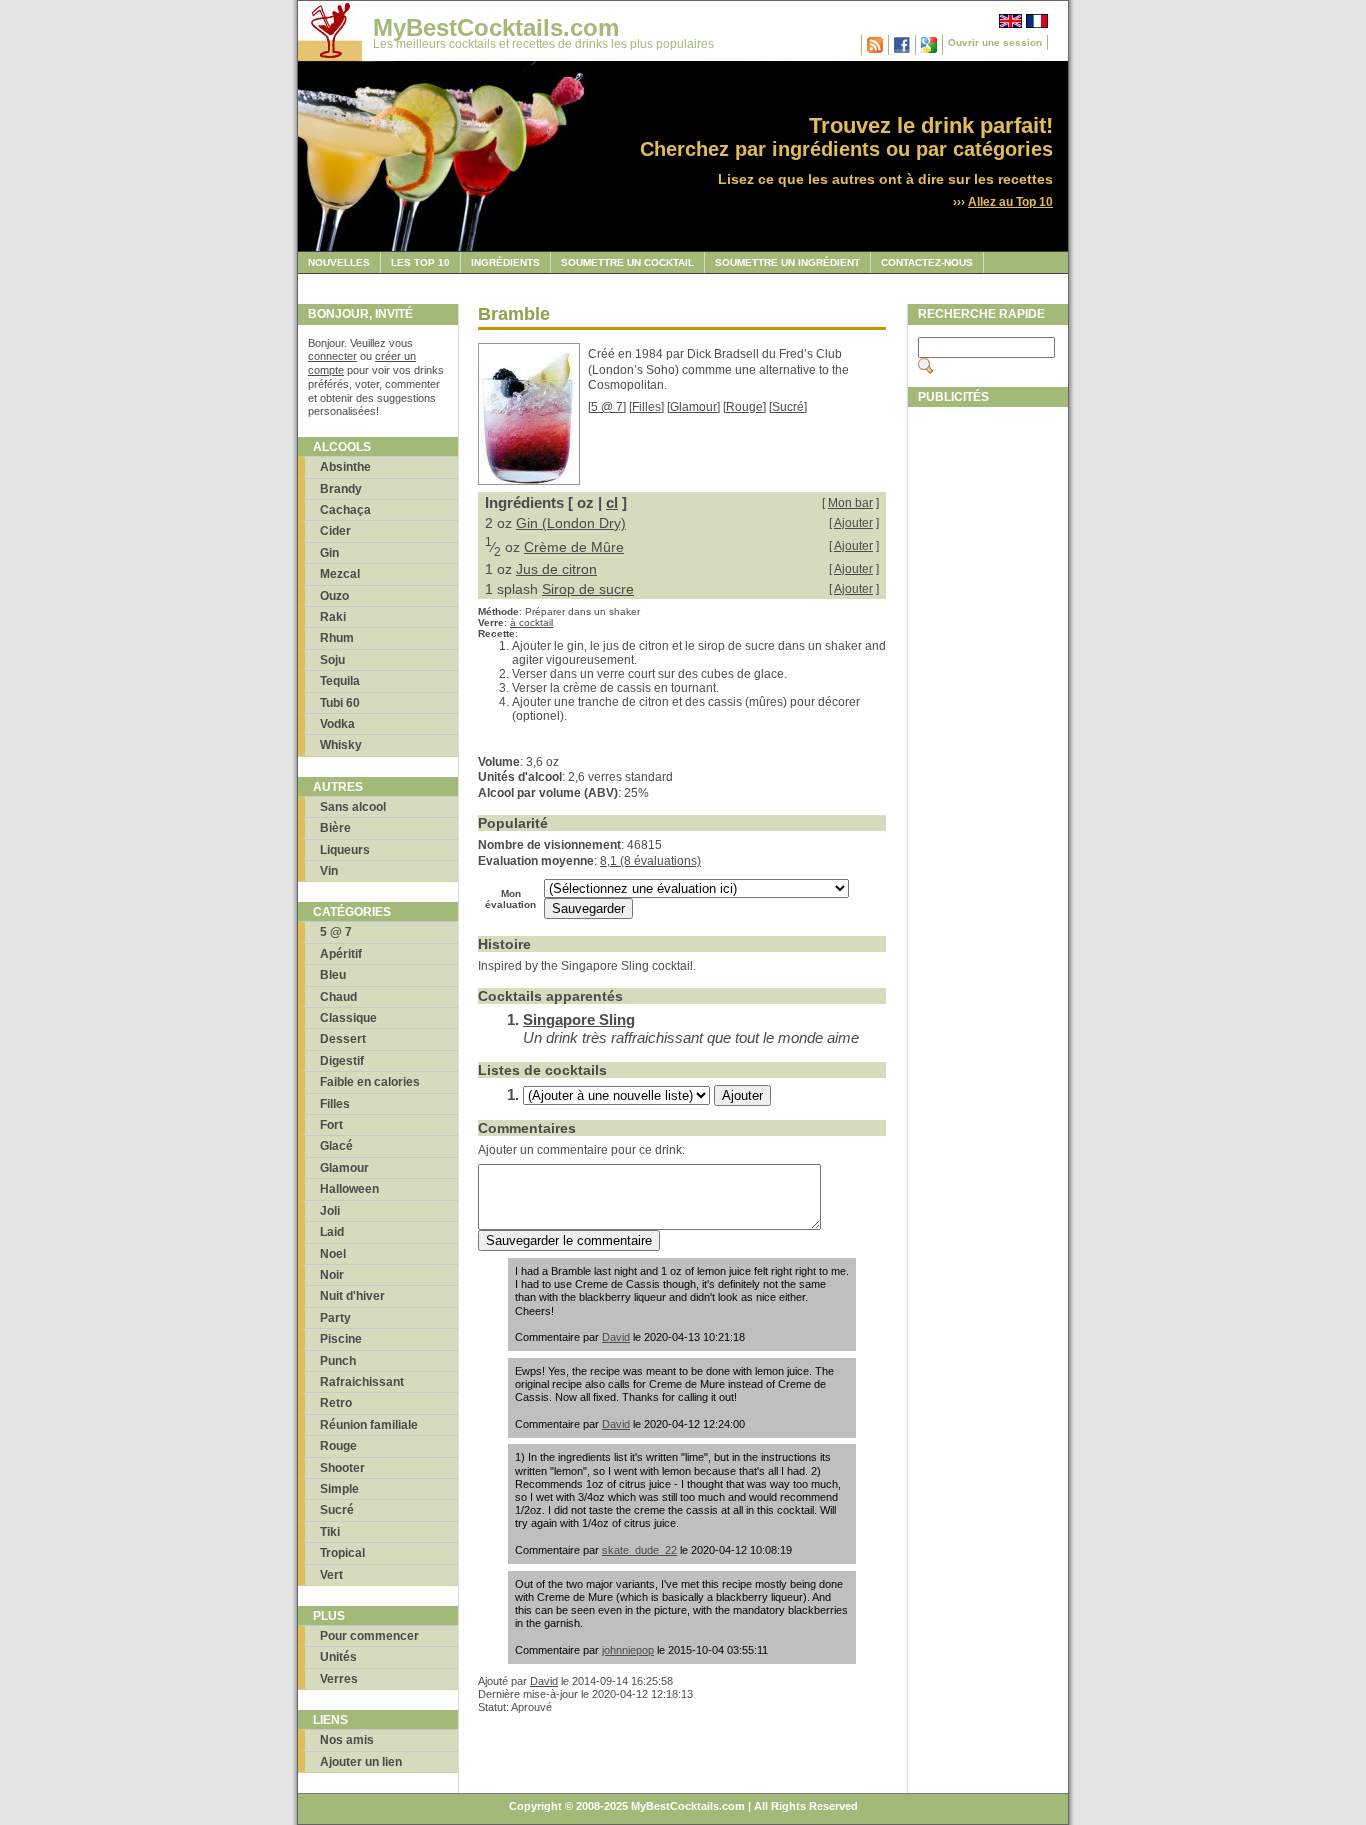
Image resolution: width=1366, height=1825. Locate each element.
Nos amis (347, 1740)
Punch (338, 1361)
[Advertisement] (988, 717)
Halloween (349, 1189)
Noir (332, 1275)
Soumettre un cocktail (627, 262)
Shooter (342, 1468)
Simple (339, 1489)
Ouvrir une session (995, 42)
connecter (332, 356)
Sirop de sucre (588, 589)
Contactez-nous (927, 262)
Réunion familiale (369, 1425)
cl (612, 502)
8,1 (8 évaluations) (650, 861)
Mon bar (850, 503)
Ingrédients (505, 262)
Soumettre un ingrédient (787, 262)
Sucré (337, 1510)
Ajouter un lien (361, 1762)
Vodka (337, 724)
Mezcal (340, 574)
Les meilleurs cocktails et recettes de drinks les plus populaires (543, 44)
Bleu (333, 975)
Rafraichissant (362, 1382)
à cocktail (531, 622)
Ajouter (853, 523)
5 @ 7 (336, 932)
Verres (339, 1679)
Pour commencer (369, 1636)
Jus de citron (556, 569)
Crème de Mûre (574, 547)
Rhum (337, 638)
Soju (332, 660)
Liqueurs (345, 850)
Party (335, 1318)
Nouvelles (339, 262)
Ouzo (334, 596)
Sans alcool (353, 807)
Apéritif (341, 954)
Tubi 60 (340, 703)
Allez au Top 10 (1010, 202)
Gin (329, 553)
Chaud (338, 997)
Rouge (338, 1446)
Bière (335, 828)
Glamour (344, 1168)
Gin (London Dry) (571, 523)
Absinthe (345, 467)
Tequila (340, 681)
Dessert (343, 1039)
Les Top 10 (420, 262)
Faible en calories (370, 1082)
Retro (336, 1403)
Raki (333, 617)
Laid (332, 1232)
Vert (331, 1575)
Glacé (336, 1146)
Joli (330, 1211)
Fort (331, 1125)
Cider (335, 531)
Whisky (341, 745)
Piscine (341, 1339)
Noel (333, 1254)
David (616, 1337)
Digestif (342, 1061)
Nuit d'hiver (352, 1296)
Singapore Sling (579, 1019)
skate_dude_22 (639, 1550)
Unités (338, 1657)
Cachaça (345, 510)
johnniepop (628, 1650)
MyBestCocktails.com (496, 27)
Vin (329, 871)
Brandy (341, 489)
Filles (335, 1104)
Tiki (330, 1532)
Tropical (342, 1553)
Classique (348, 1018)
